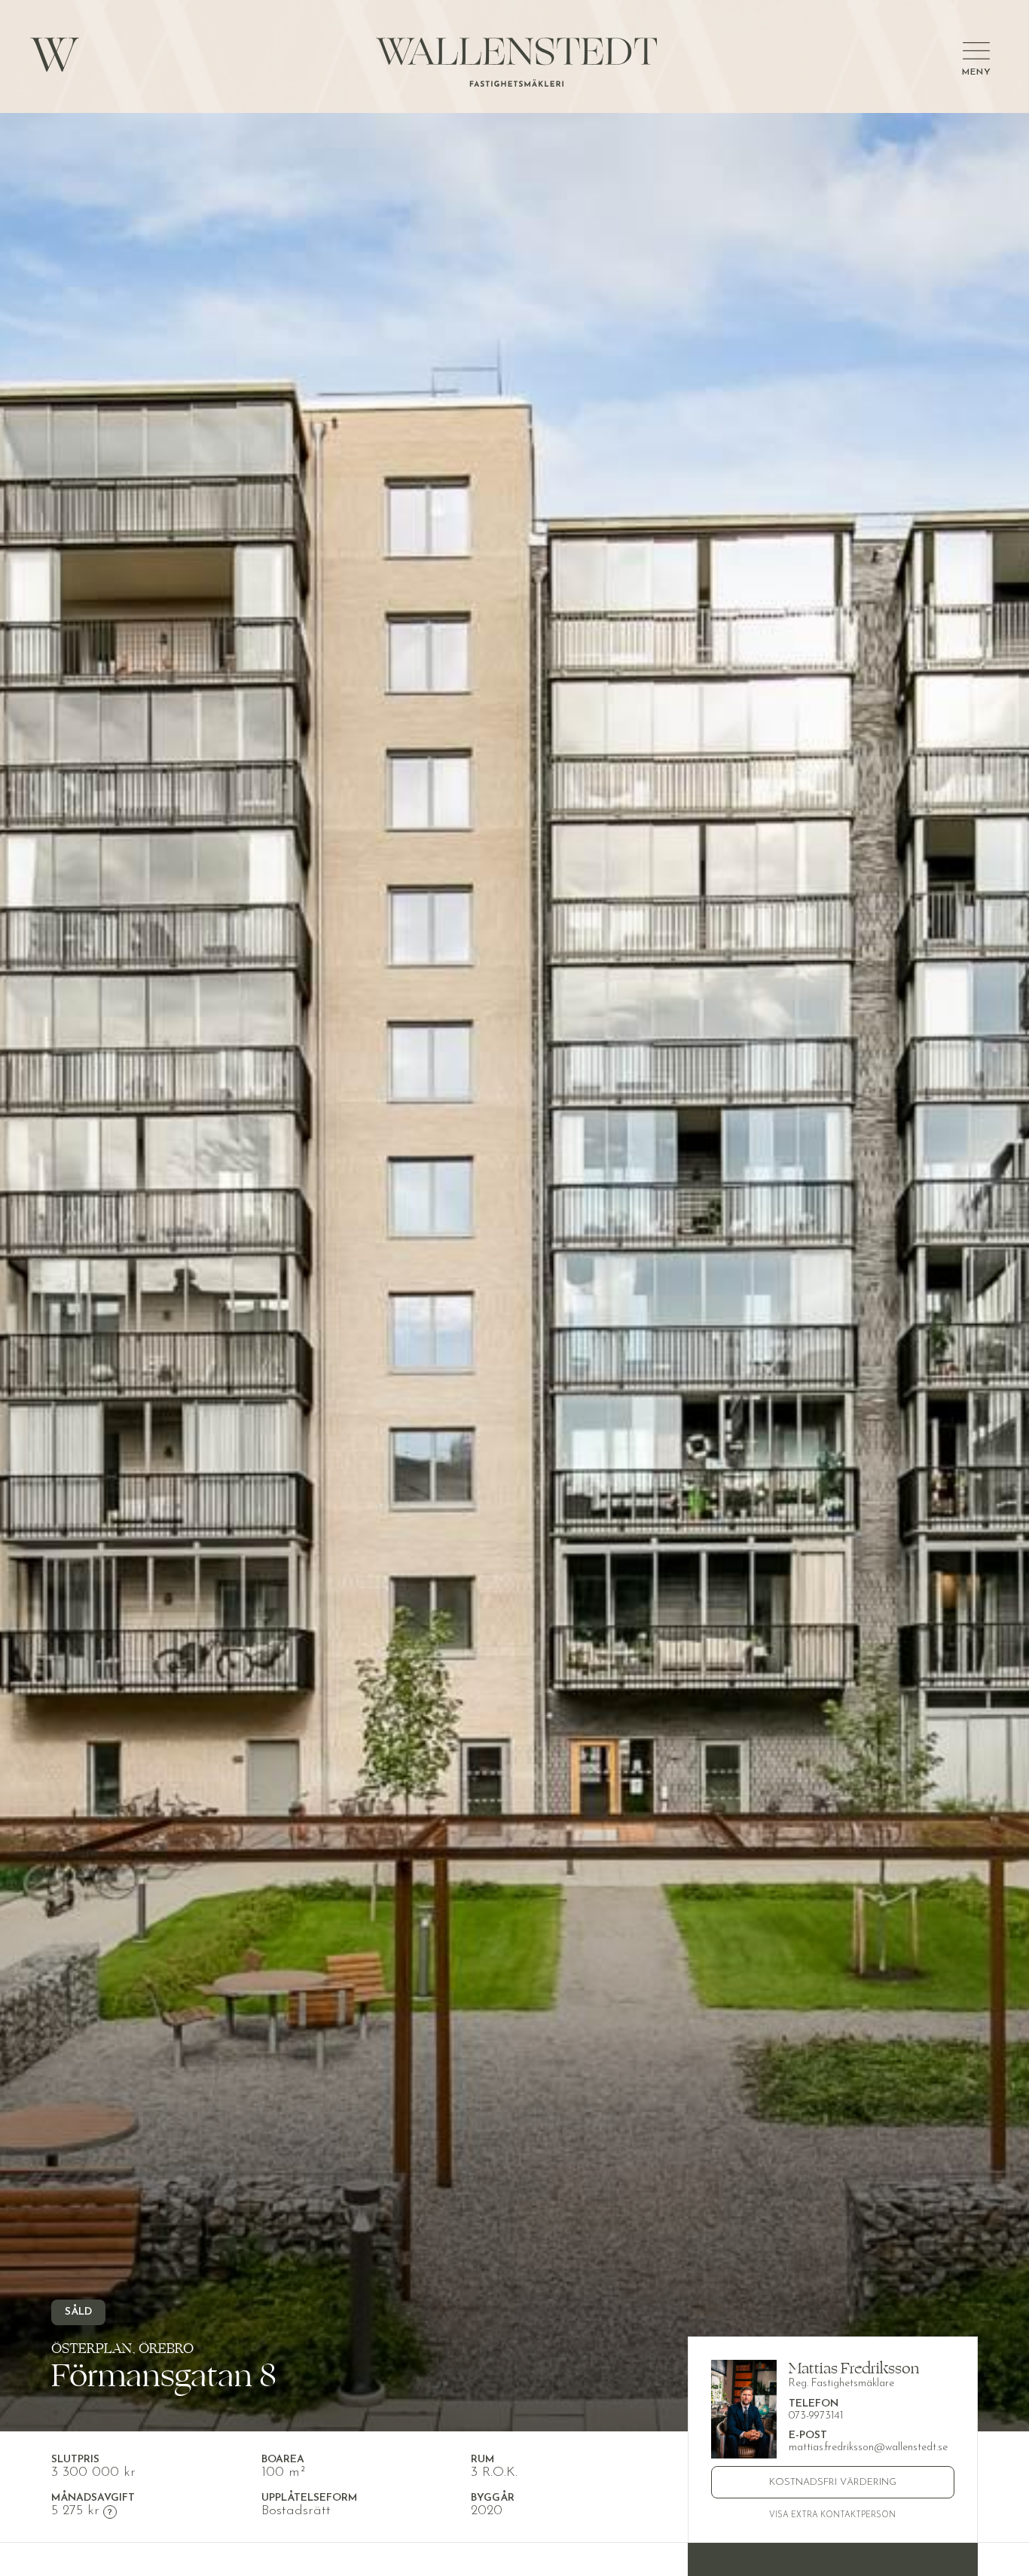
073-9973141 (816, 2416)
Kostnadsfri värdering (833, 2482)
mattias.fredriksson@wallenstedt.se (868, 2448)
